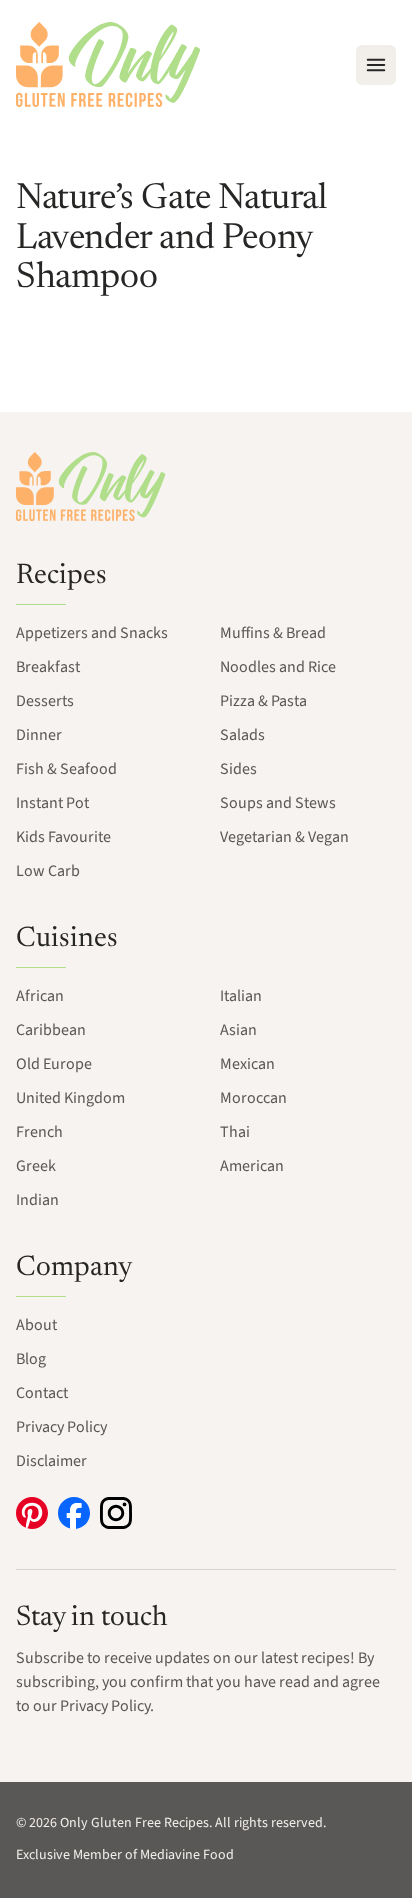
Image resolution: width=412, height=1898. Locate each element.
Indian (37, 1200)
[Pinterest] (32, 1513)
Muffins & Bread (273, 633)
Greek (36, 1166)
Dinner (39, 735)
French (39, 1132)
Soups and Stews (278, 803)
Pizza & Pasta (263, 701)
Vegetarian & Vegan (284, 837)
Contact (42, 1393)
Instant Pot (52, 803)
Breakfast (48, 667)
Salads (242, 735)
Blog (31, 1359)
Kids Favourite (63, 837)
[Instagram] (116, 1513)
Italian (241, 996)
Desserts (45, 701)
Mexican (247, 1064)
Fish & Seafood (66, 769)
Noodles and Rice (278, 667)
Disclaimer (51, 1461)
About (36, 1325)
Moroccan (253, 1098)
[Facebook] (74, 1513)
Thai (235, 1132)
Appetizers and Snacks (92, 633)
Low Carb (48, 871)
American (252, 1166)
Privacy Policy (61, 1427)
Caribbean (51, 1030)
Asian (238, 1030)
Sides (238, 769)
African (40, 996)
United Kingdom (70, 1098)
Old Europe (54, 1064)
